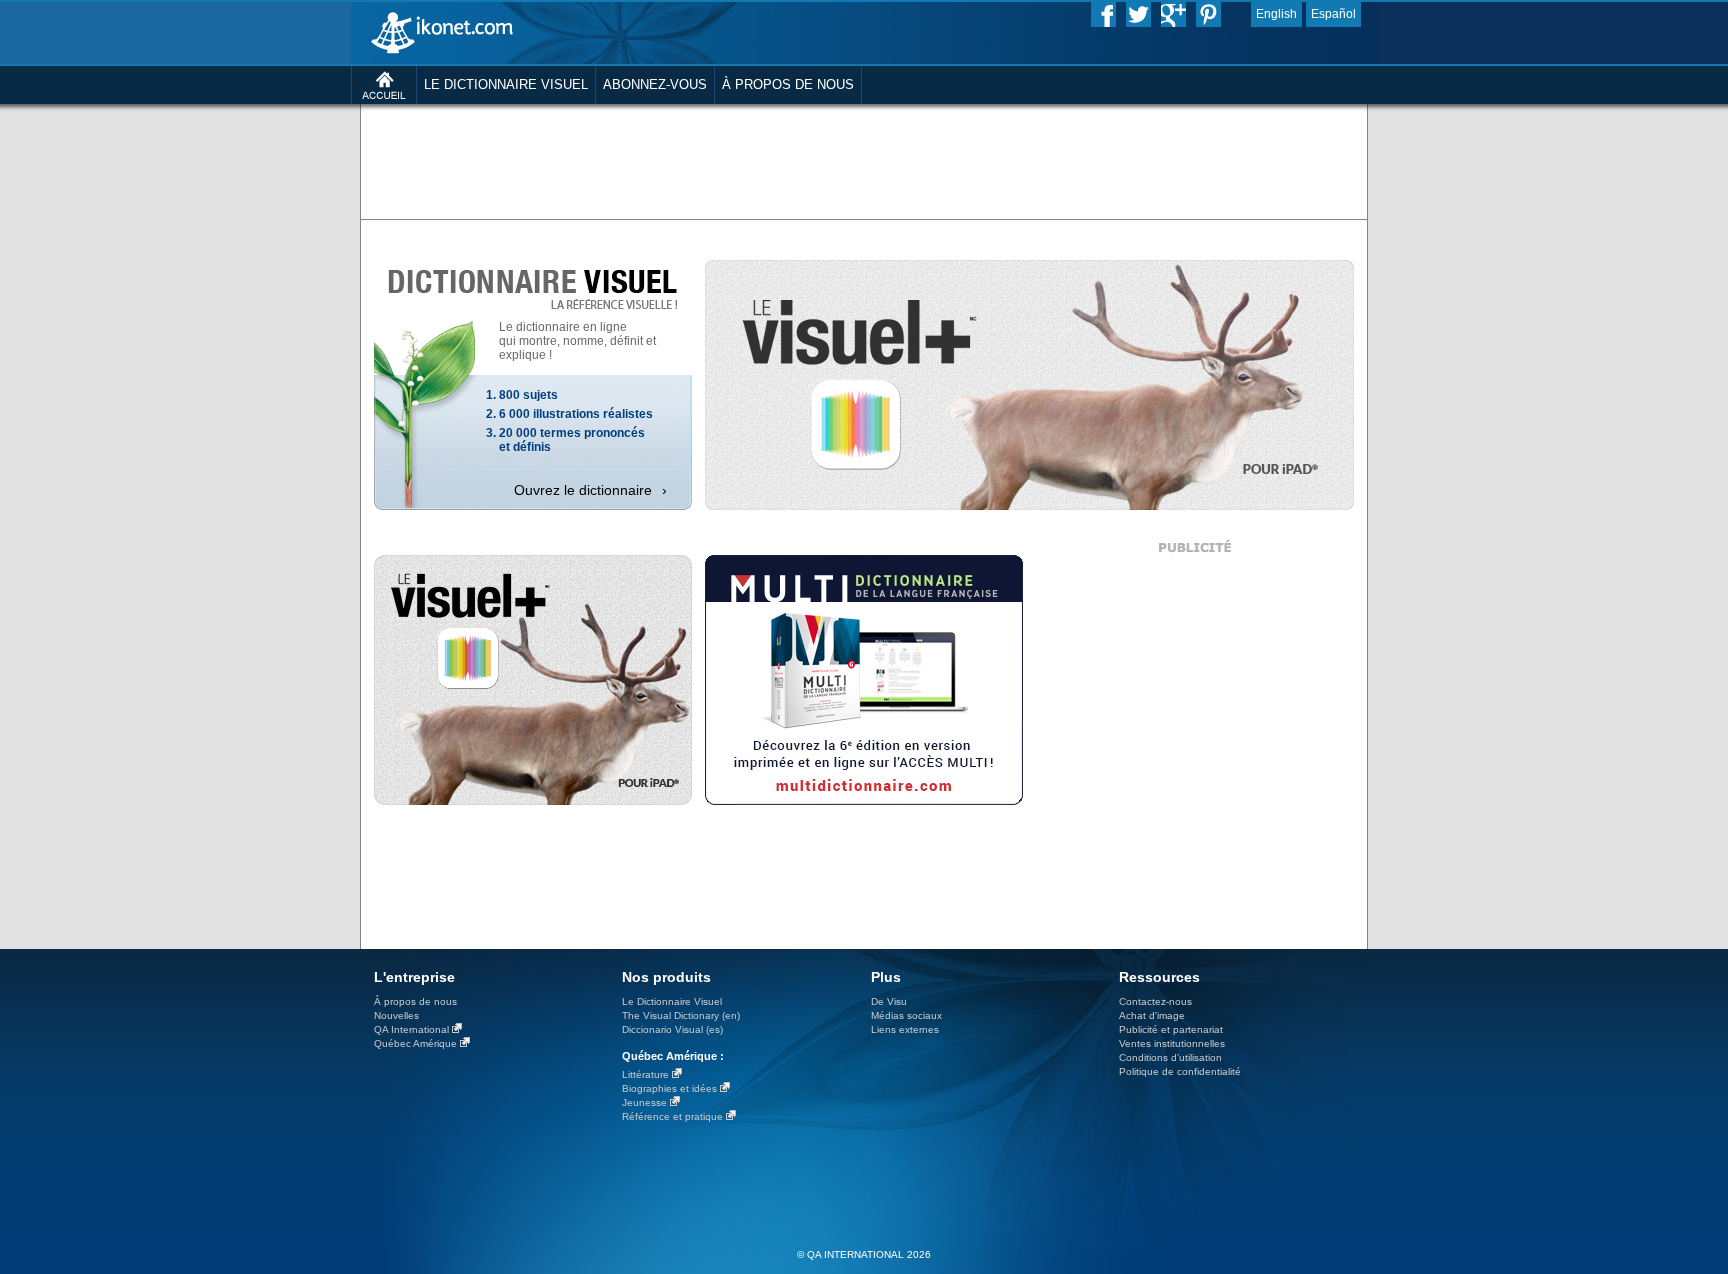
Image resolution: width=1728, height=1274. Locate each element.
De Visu (889, 1001)
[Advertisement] (864, 160)
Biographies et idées (669, 1088)
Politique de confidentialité (1180, 1071)
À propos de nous (415, 1001)
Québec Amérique (415, 1043)
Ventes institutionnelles (1172, 1043)
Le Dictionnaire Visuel (672, 1001)
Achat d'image (1152, 1015)
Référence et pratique (672, 1116)
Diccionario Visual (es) (672, 1029)
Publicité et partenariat (1171, 1029)
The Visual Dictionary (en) (681, 1015)
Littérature (645, 1074)
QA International (411, 1029)
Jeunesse (644, 1102)
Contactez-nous (1155, 1001)
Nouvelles (396, 1015)
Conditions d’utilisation (1170, 1057)
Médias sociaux (906, 1015)
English (1276, 14)
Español (1333, 14)
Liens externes (905, 1029)
